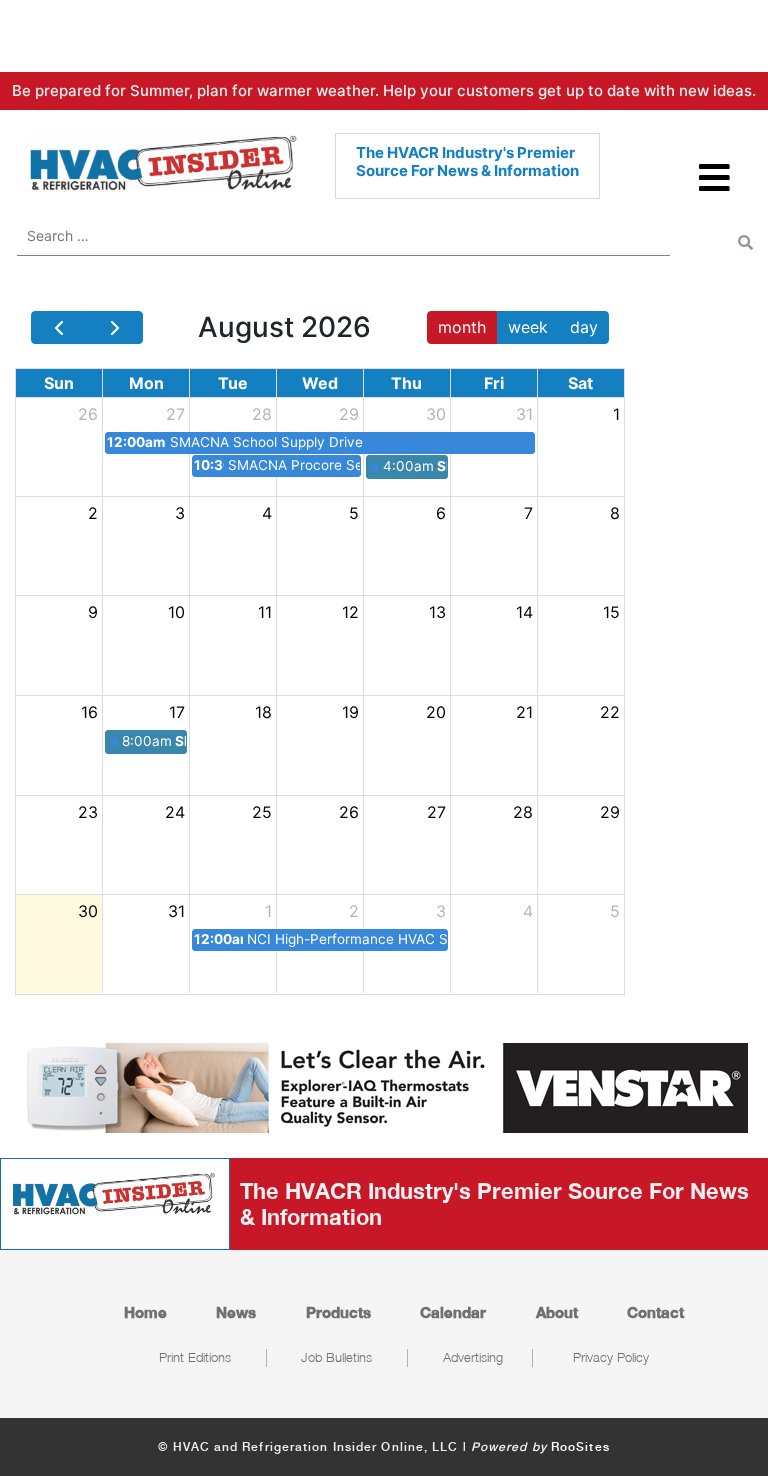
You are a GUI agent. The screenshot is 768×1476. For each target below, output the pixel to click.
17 (177, 712)
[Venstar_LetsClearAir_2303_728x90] (384, 1086)
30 (436, 414)
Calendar (453, 1312)
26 (88, 414)
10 (176, 612)
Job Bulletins (336, 1357)
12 (350, 612)
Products (338, 1312)
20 (436, 712)
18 (263, 712)
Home (145, 1312)
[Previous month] (59, 328)
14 (524, 612)
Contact (655, 1312)
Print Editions (195, 1357)
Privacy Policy (611, 1357)
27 (175, 414)
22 (610, 712)
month (462, 327)
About (557, 1312)
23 (88, 812)
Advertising (473, 1357)
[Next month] (114, 328)
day (584, 327)
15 (611, 612)
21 (524, 712)
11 (265, 612)
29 (349, 414)
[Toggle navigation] (715, 186)
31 (524, 414)
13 (437, 612)
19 (350, 712)
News (236, 1312)
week (528, 327)
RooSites (580, 1447)
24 (175, 812)
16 (89, 712)
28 (262, 414)
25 (262, 812)
